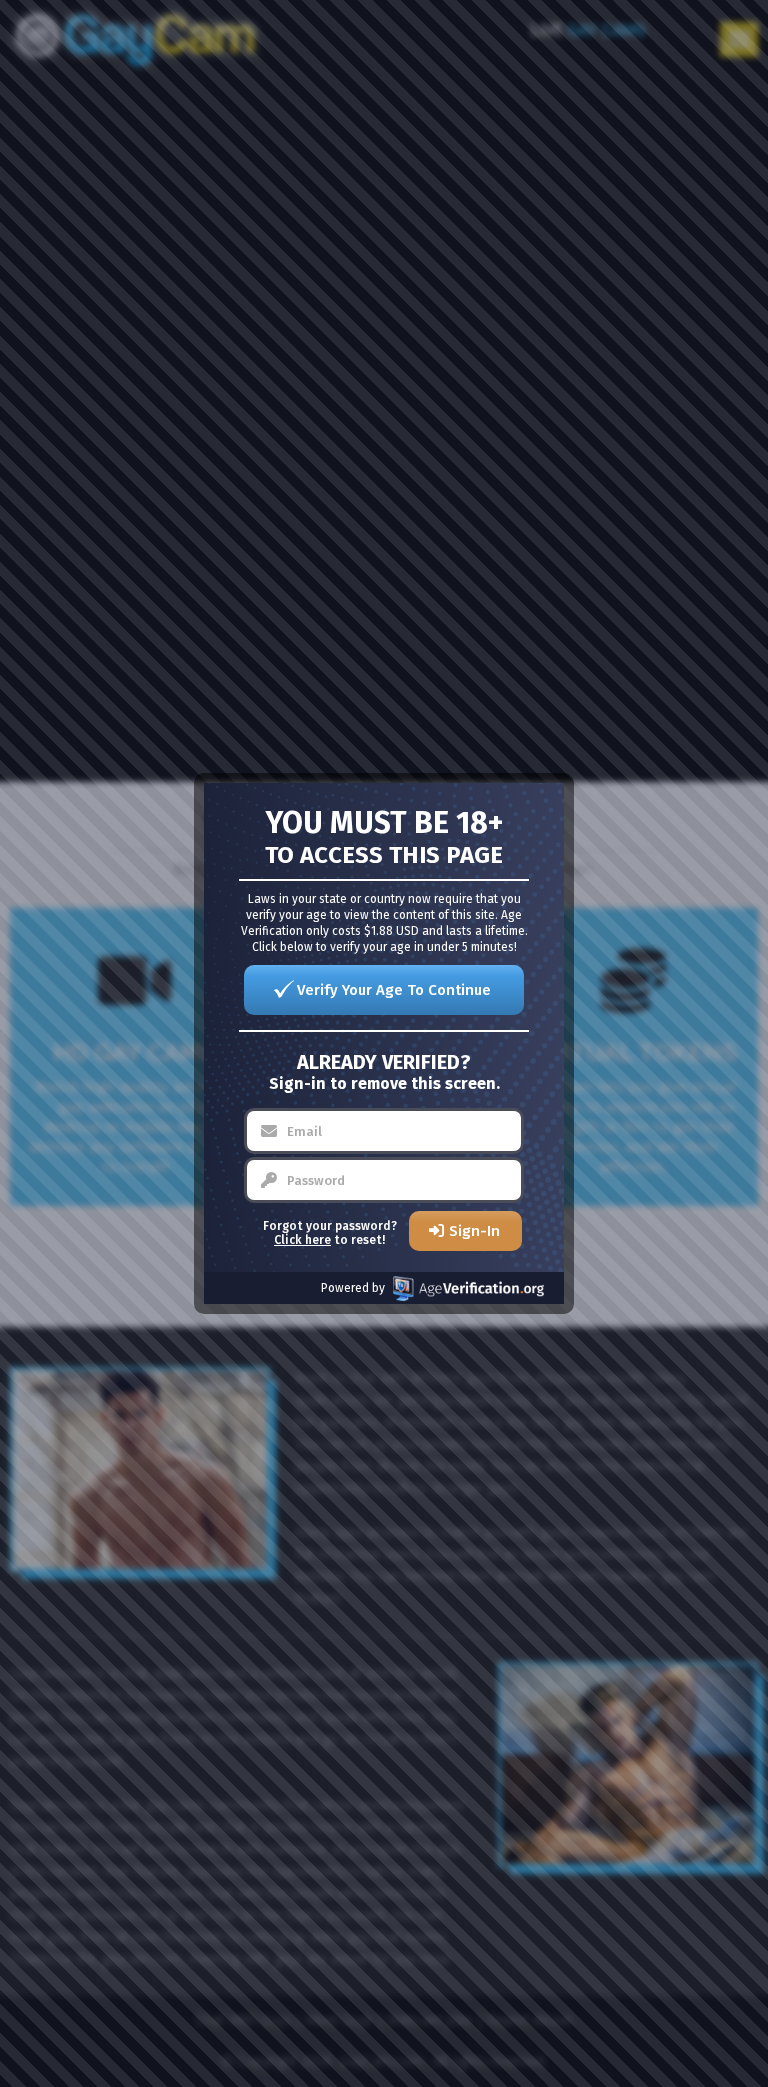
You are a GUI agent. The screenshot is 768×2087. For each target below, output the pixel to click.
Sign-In (474, 1231)
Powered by (353, 1288)
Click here (302, 1240)
